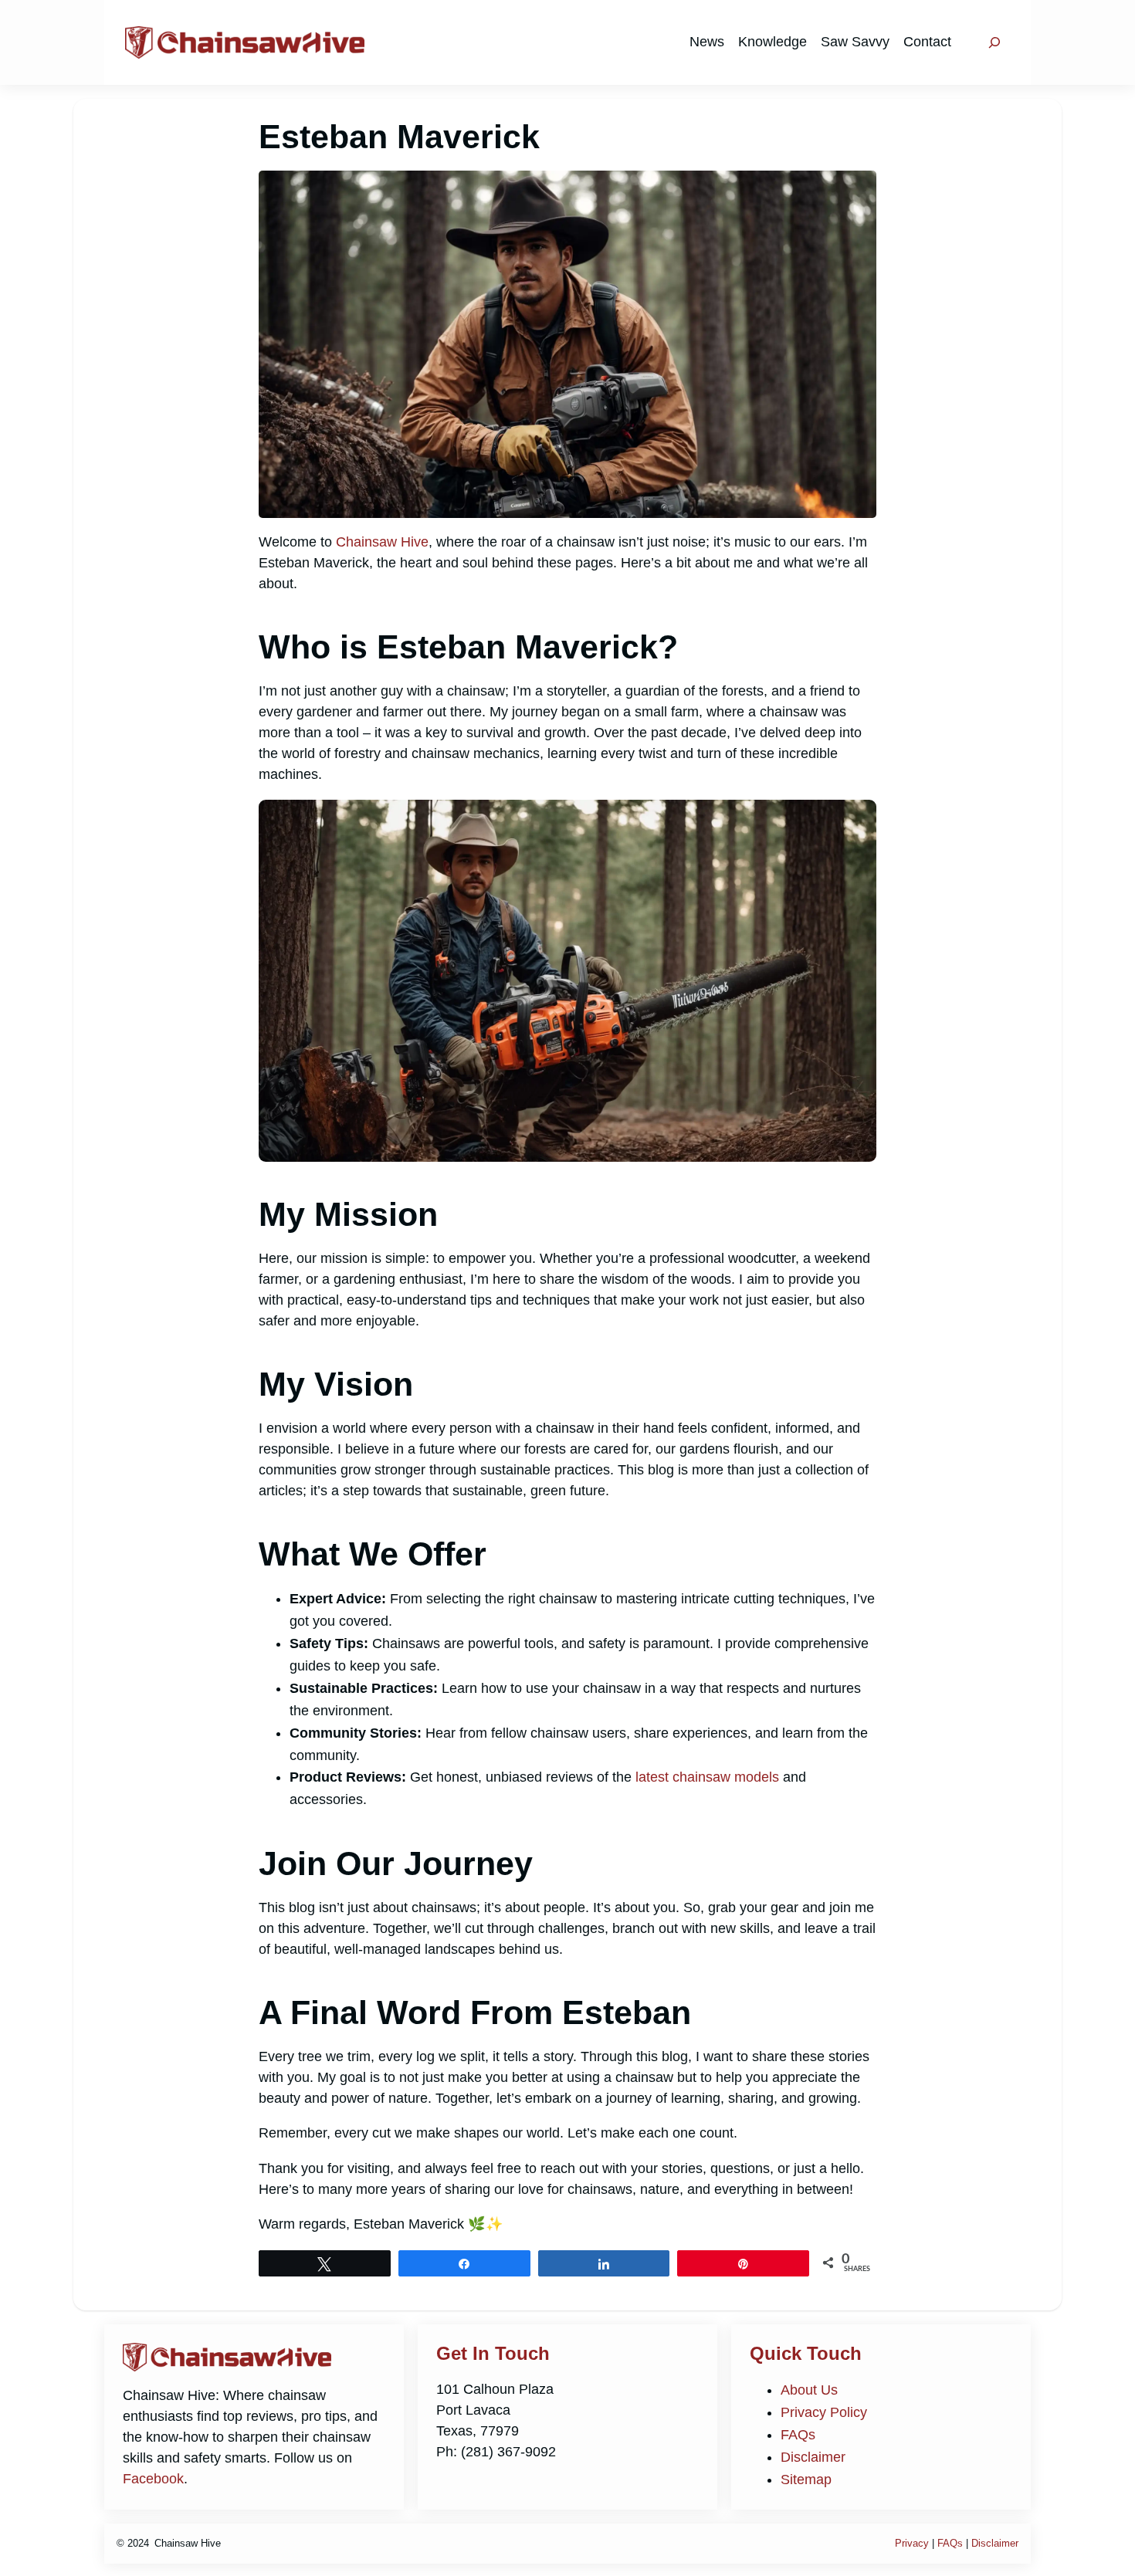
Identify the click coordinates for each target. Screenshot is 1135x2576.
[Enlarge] (856, 820)
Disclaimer (813, 2457)
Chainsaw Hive (382, 542)
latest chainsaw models (707, 1777)
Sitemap (806, 2480)
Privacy (912, 2543)
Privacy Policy (824, 2412)
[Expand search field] (994, 42)
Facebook (153, 2479)
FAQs (798, 2435)
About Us (809, 2390)
